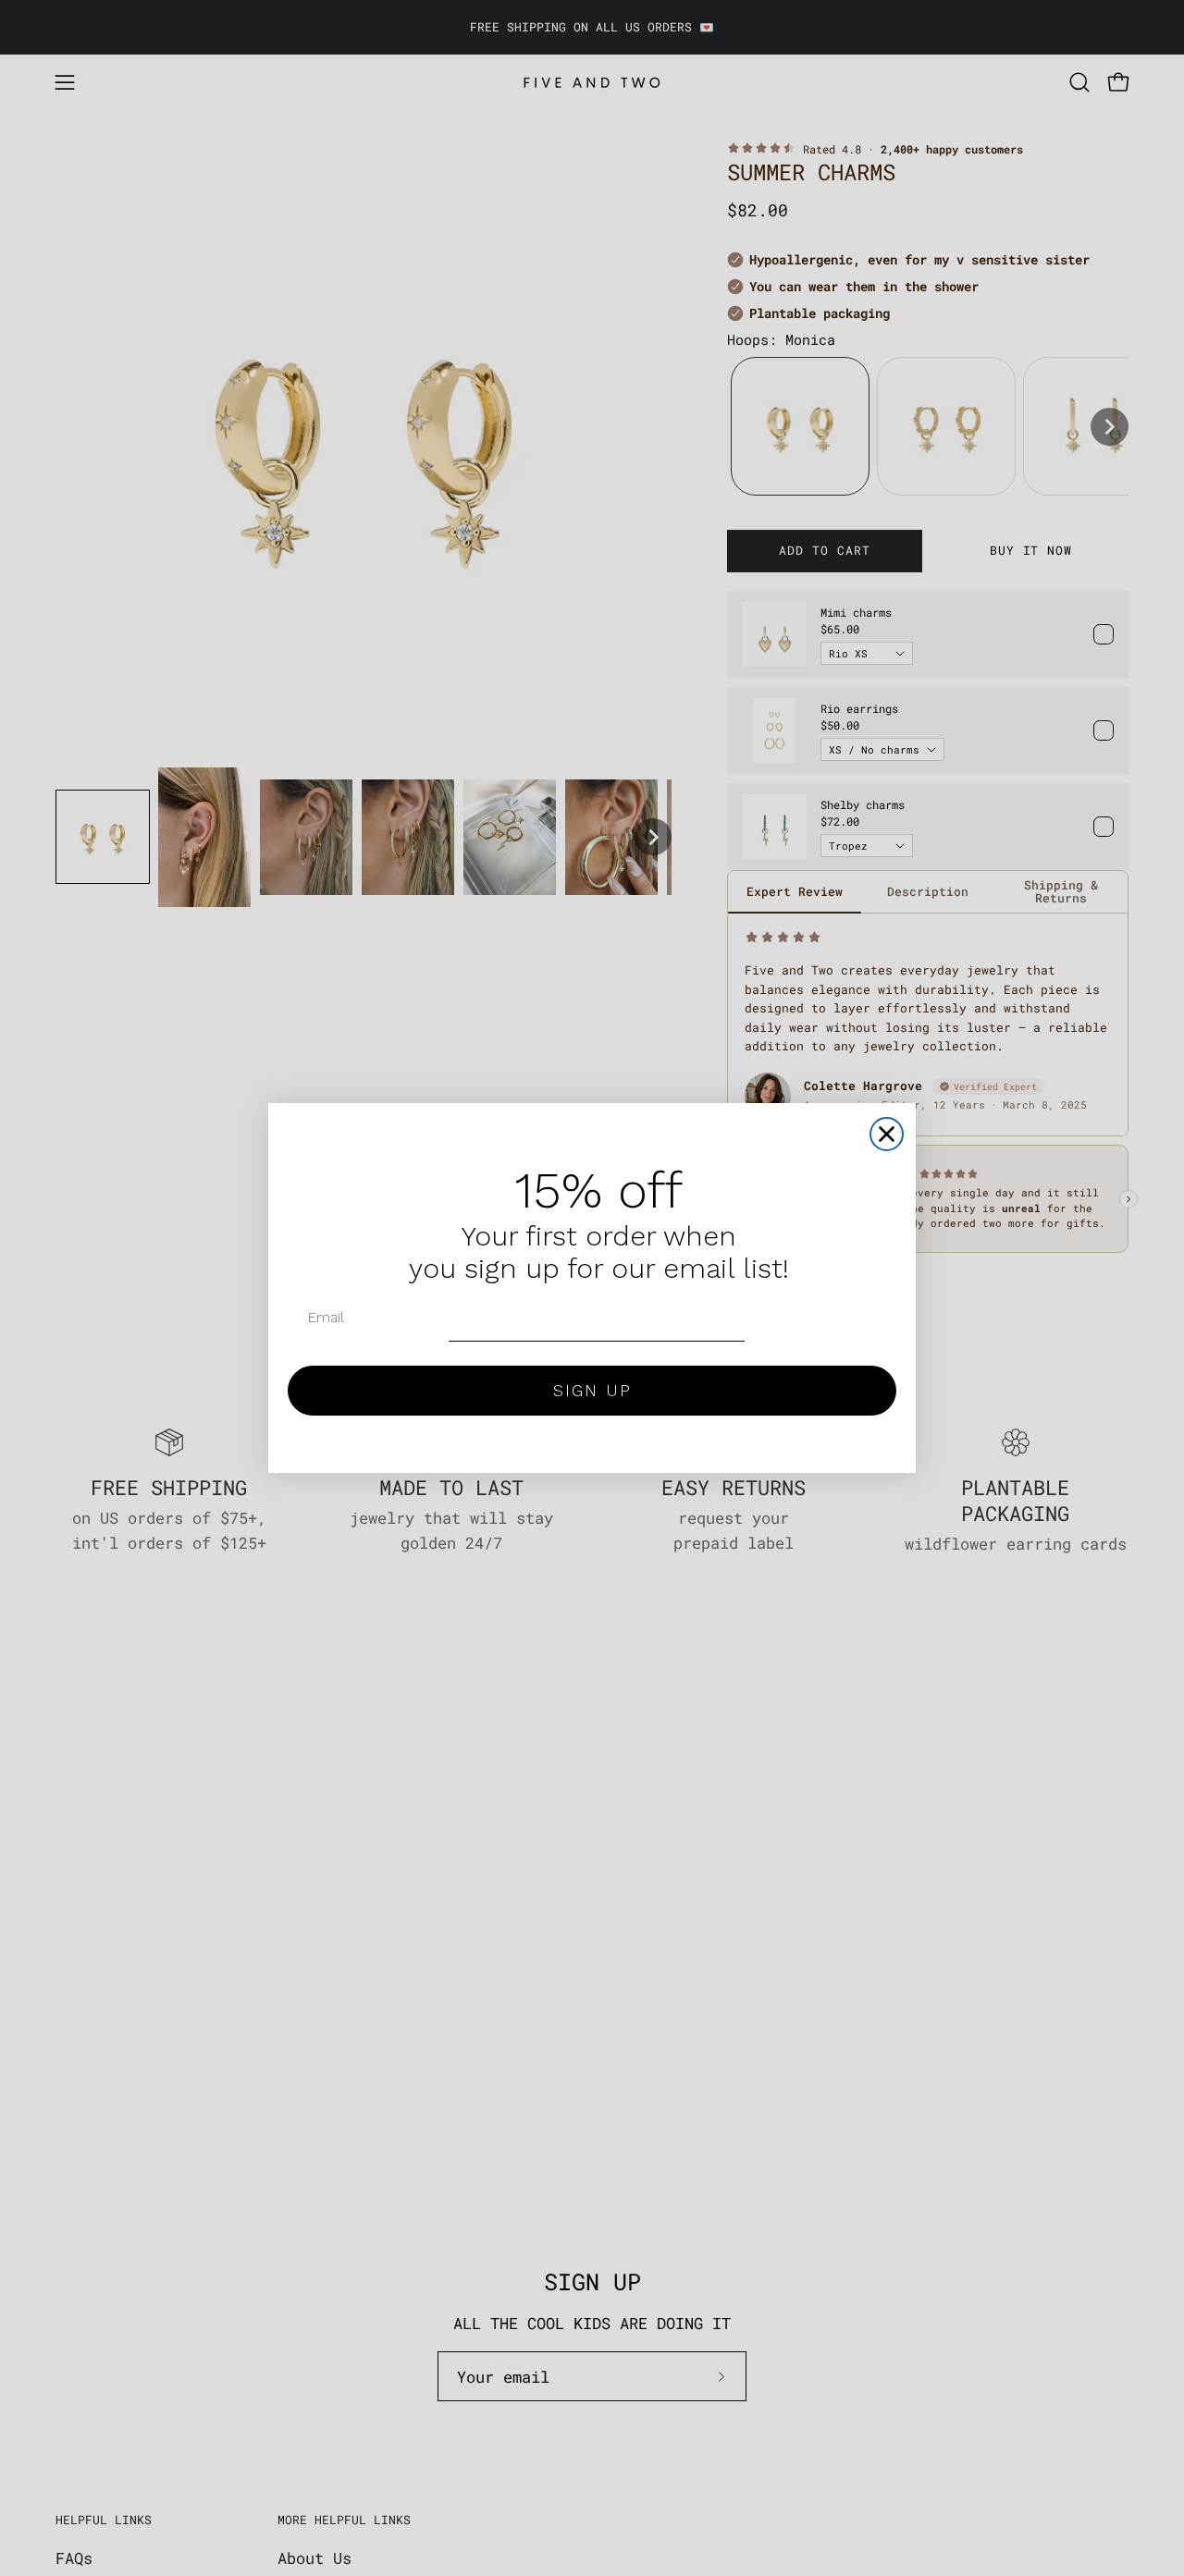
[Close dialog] (887, 1134)
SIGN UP (592, 1390)
